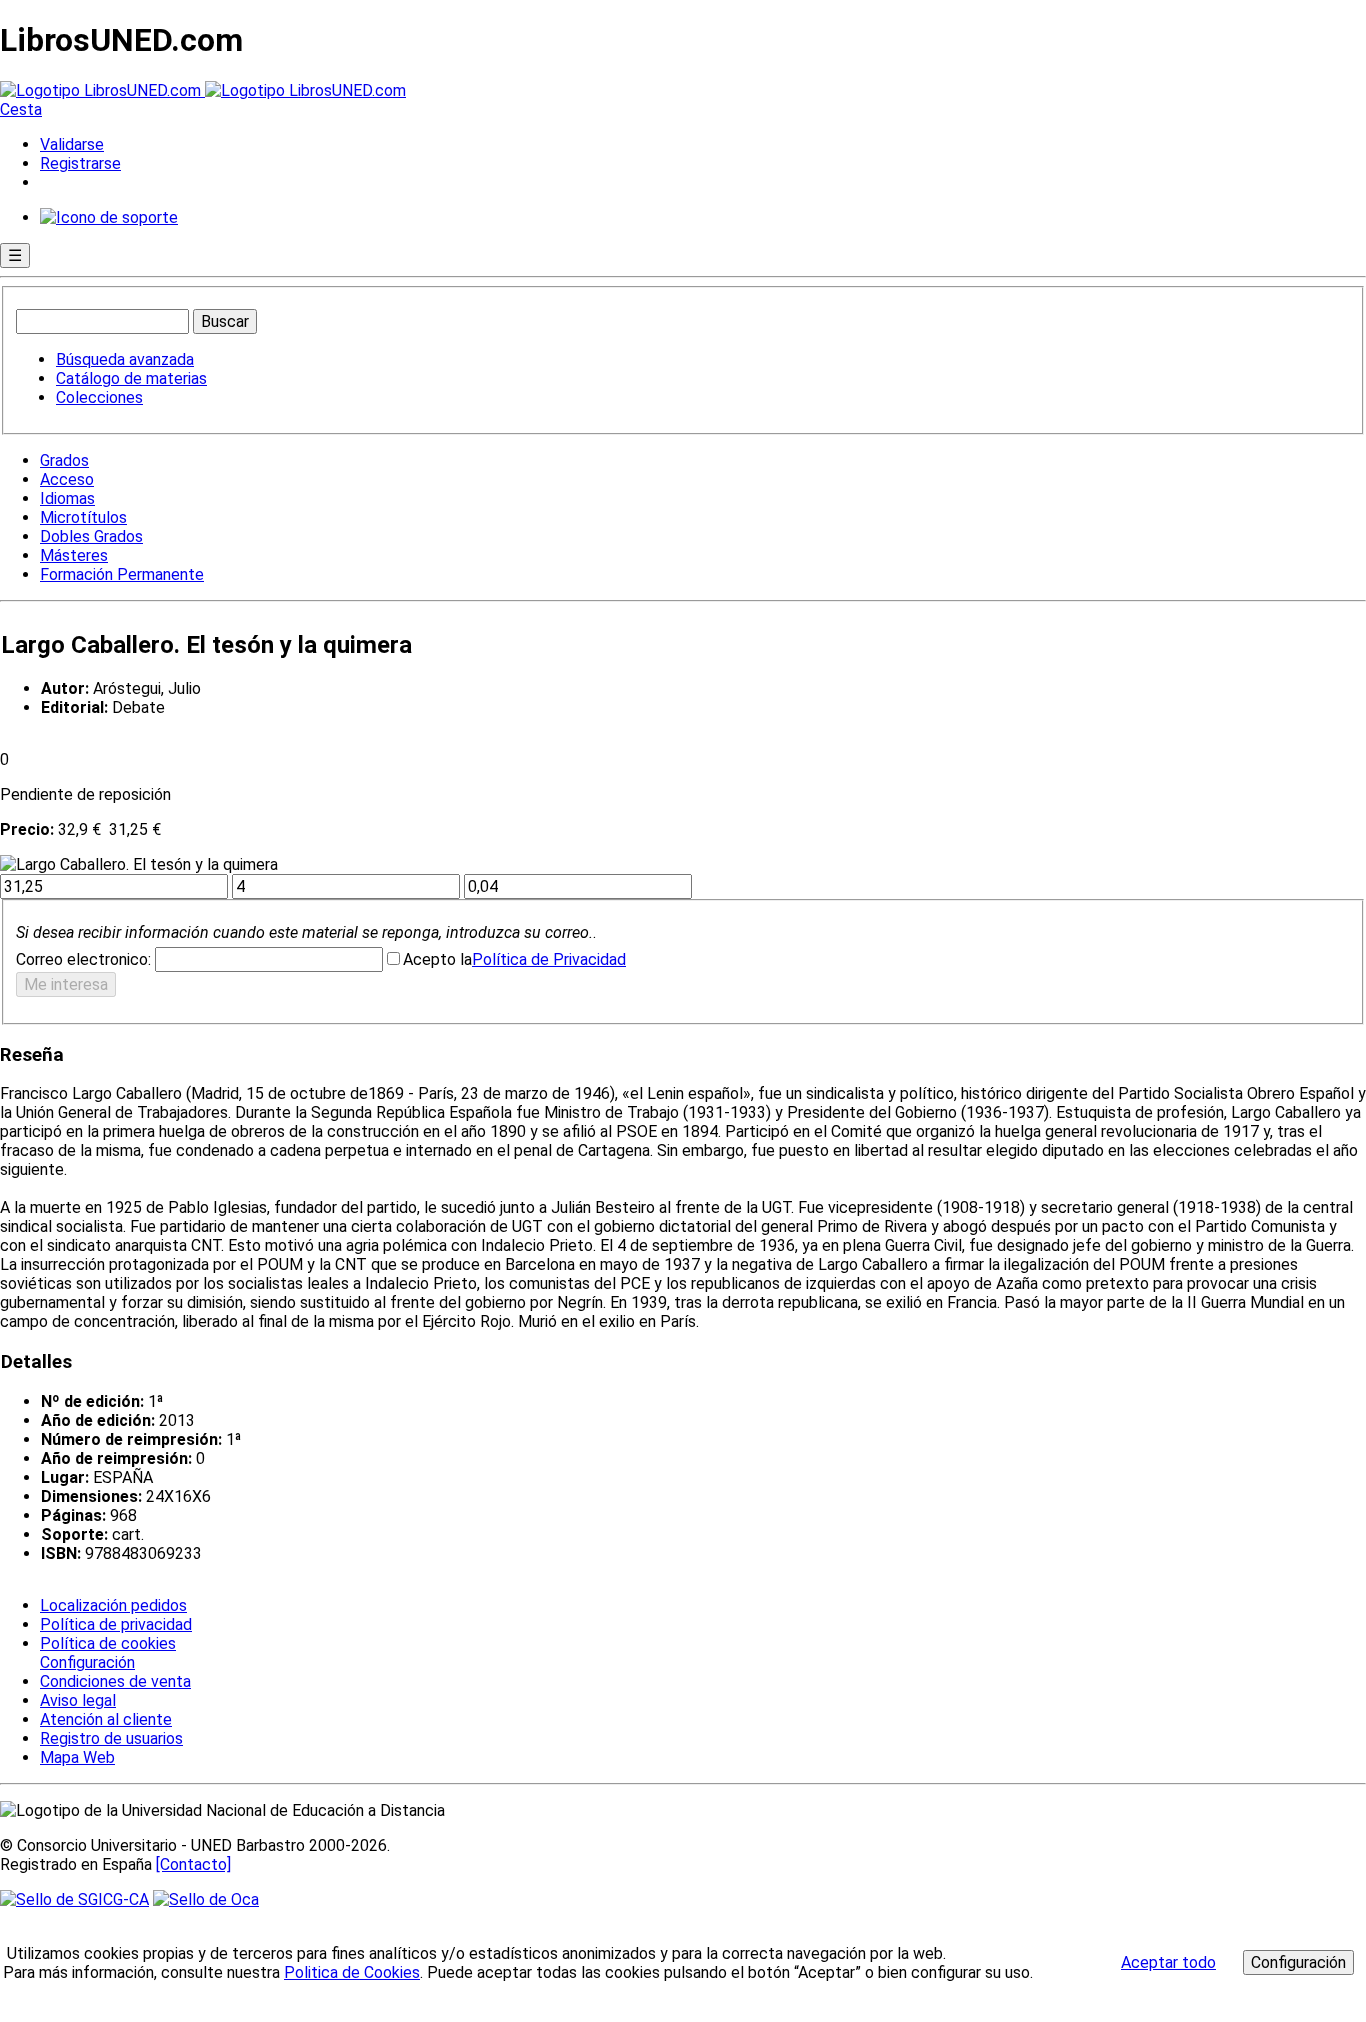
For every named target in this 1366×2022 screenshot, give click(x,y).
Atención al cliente (106, 1719)
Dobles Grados (91, 536)
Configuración (86, 1663)
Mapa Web (77, 1757)
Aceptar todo (1168, 1962)
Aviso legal (78, 1700)
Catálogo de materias (131, 378)
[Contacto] (193, 1864)
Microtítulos (83, 517)
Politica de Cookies (352, 1972)
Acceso (67, 479)
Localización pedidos (113, 1605)
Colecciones (99, 397)
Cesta (21, 109)
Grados (64, 460)
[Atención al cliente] (109, 217)
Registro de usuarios (111, 1738)
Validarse (72, 144)
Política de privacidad (116, 1624)
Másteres (74, 555)
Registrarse (80, 163)
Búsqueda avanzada (125, 359)
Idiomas (67, 498)
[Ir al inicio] (203, 90)
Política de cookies (108, 1643)
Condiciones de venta (115, 1681)
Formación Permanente (122, 574)
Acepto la (437, 959)
